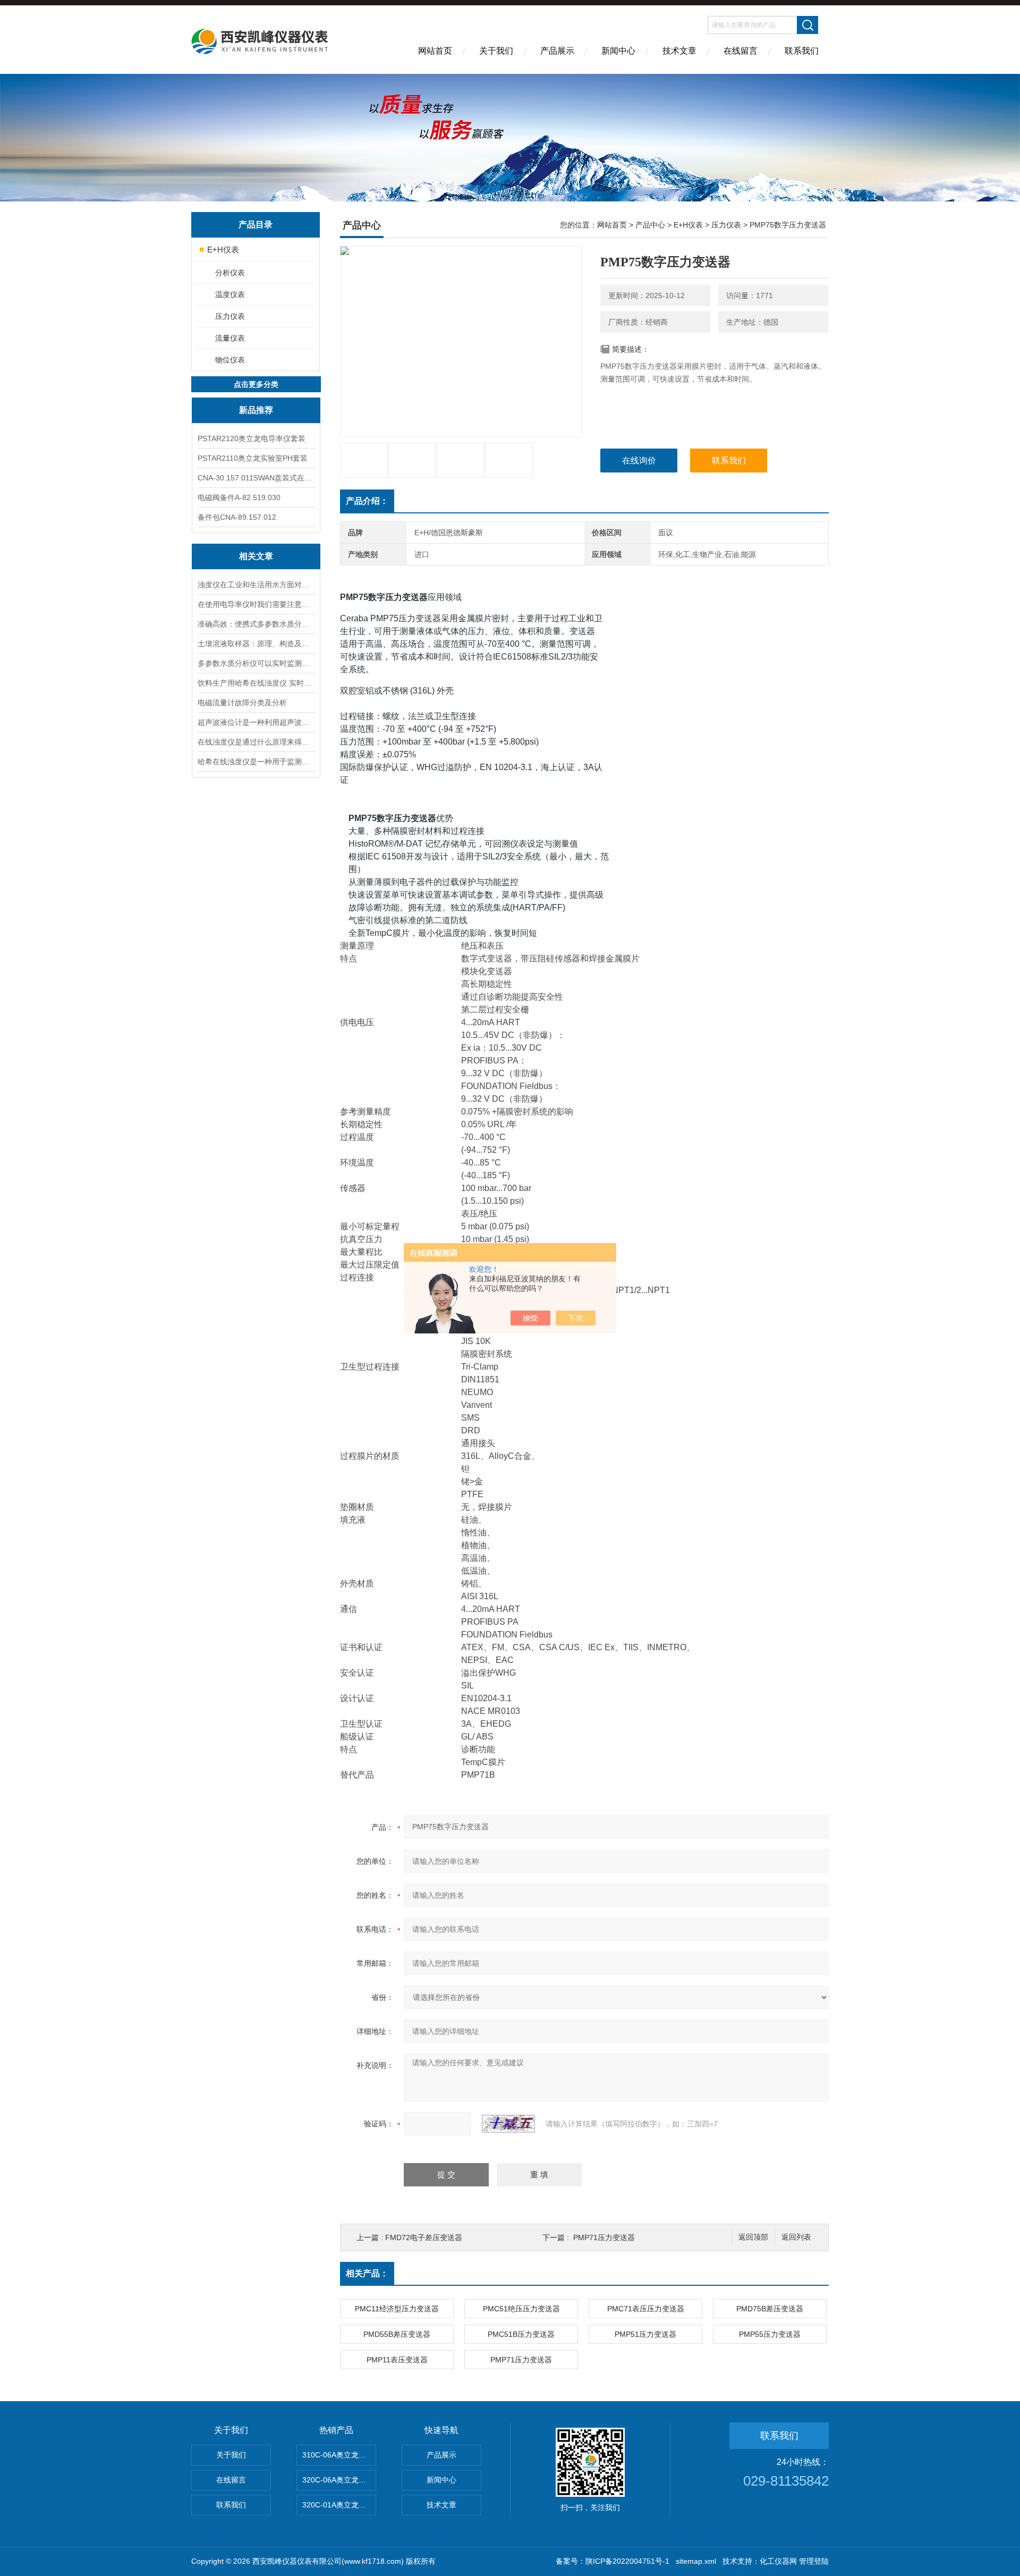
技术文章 (679, 51)
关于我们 (496, 51)
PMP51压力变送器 (645, 2334)
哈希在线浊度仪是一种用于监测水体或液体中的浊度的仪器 (256, 762)
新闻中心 (618, 51)
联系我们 (802, 51)
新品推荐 (256, 410)
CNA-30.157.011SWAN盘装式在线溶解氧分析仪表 (256, 478)
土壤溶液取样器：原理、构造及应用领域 (256, 644)
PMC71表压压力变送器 (646, 2309)
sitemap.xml (696, 2561)
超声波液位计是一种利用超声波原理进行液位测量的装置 (256, 722)
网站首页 (435, 51)
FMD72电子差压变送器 (424, 2237)
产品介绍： (367, 501)
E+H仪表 (223, 250)
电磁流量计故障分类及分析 (242, 703)
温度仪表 (230, 294)
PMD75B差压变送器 (770, 2309)
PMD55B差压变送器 (397, 2334)
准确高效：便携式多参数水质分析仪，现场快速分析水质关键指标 (256, 624)
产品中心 (650, 225)
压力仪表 (230, 316)
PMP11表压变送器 (397, 2360)
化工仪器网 (778, 2561)
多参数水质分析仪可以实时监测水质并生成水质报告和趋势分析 (256, 663)
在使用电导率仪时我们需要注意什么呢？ (256, 604)
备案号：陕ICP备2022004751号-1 (613, 2561)
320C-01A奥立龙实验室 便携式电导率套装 (339, 2505)
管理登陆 (814, 2561)
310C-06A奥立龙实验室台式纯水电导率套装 (339, 2455)
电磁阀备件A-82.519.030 (239, 497)
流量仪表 (230, 338)
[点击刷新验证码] (508, 2124)
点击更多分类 (256, 384)
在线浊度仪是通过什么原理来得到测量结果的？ (256, 742)
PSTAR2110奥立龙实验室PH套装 (253, 458)
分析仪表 (230, 273)
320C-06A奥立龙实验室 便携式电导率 (339, 2480)
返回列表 (796, 2237)
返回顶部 (753, 2237)
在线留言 (741, 51)
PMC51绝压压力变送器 (521, 2309)
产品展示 (557, 51)
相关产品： (367, 2273)
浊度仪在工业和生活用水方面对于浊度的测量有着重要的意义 (256, 585)
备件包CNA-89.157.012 (237, 517)
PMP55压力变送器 (770, 2334)
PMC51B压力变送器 (521, 2334)
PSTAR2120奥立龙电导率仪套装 (252, 438)
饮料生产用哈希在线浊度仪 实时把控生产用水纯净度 (256, 683)
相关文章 (256, 556)
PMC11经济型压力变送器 (397, 2309)
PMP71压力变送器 (604, 2237)
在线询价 (639, 461)
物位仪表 (230, 360)
